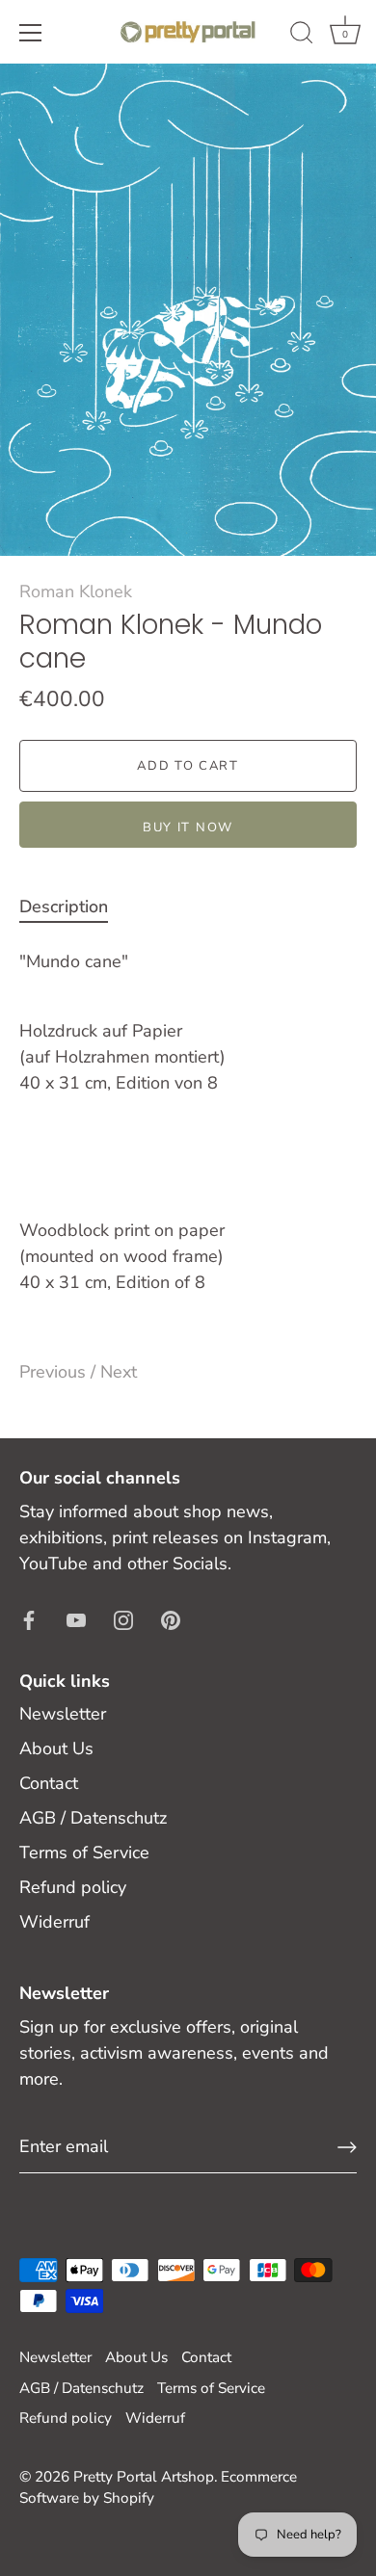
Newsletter (63, 1714)
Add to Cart (188, 766)
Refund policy (73, 1887)
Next (119, 1372)
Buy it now (188, 828)
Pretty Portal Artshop (144, 2477)
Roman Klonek (76, 591)
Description (64, 907)
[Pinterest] (171, 1618)
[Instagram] (123, 1618)
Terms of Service (84, 1853)
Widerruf (54, 1922)
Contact (49, 1783)
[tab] (73, 907)
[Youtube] (76, 1618)
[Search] (302, 36)
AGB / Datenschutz (93, 1818)
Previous (55, 1372)
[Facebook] (29, 1618)
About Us (56, 1748)
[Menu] (31, 33)
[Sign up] (347, 2147)
